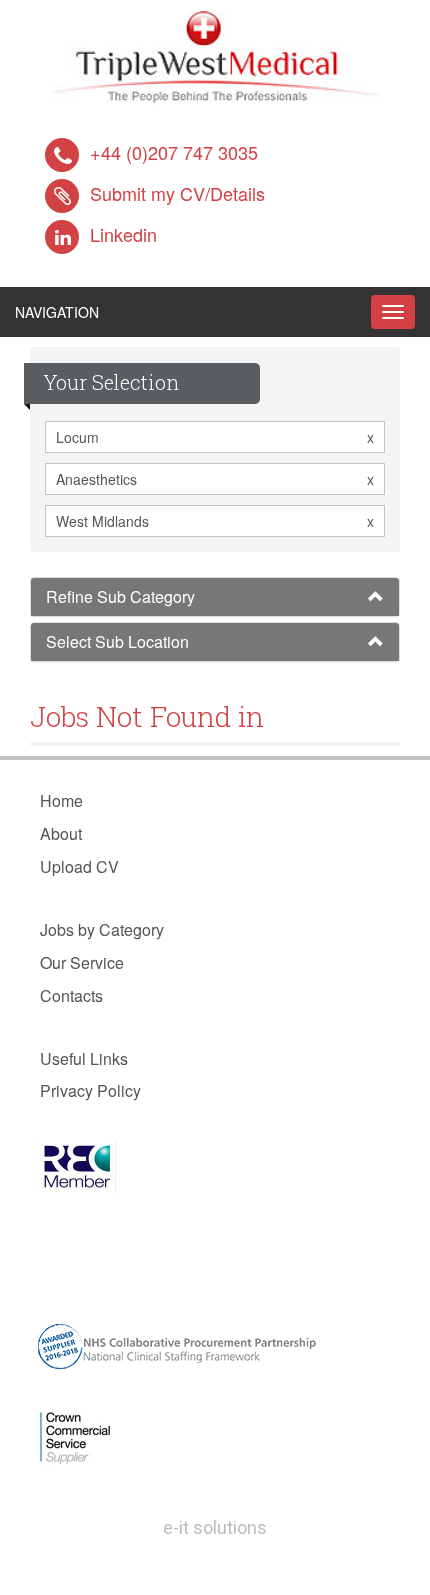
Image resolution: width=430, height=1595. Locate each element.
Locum (215, 437)
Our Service (82, 962)
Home (61, 800)
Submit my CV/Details (177, 193)
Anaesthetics (215, 479)
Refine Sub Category (120, 596)
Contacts (71, 995)
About (61, 833)
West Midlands (215, 521)
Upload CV (79, 866)
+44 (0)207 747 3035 (174, 152)
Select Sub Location (117, 641)
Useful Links (84, 1058)
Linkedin (123, 234)
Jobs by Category (102, 929)
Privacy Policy (90, 1090)
